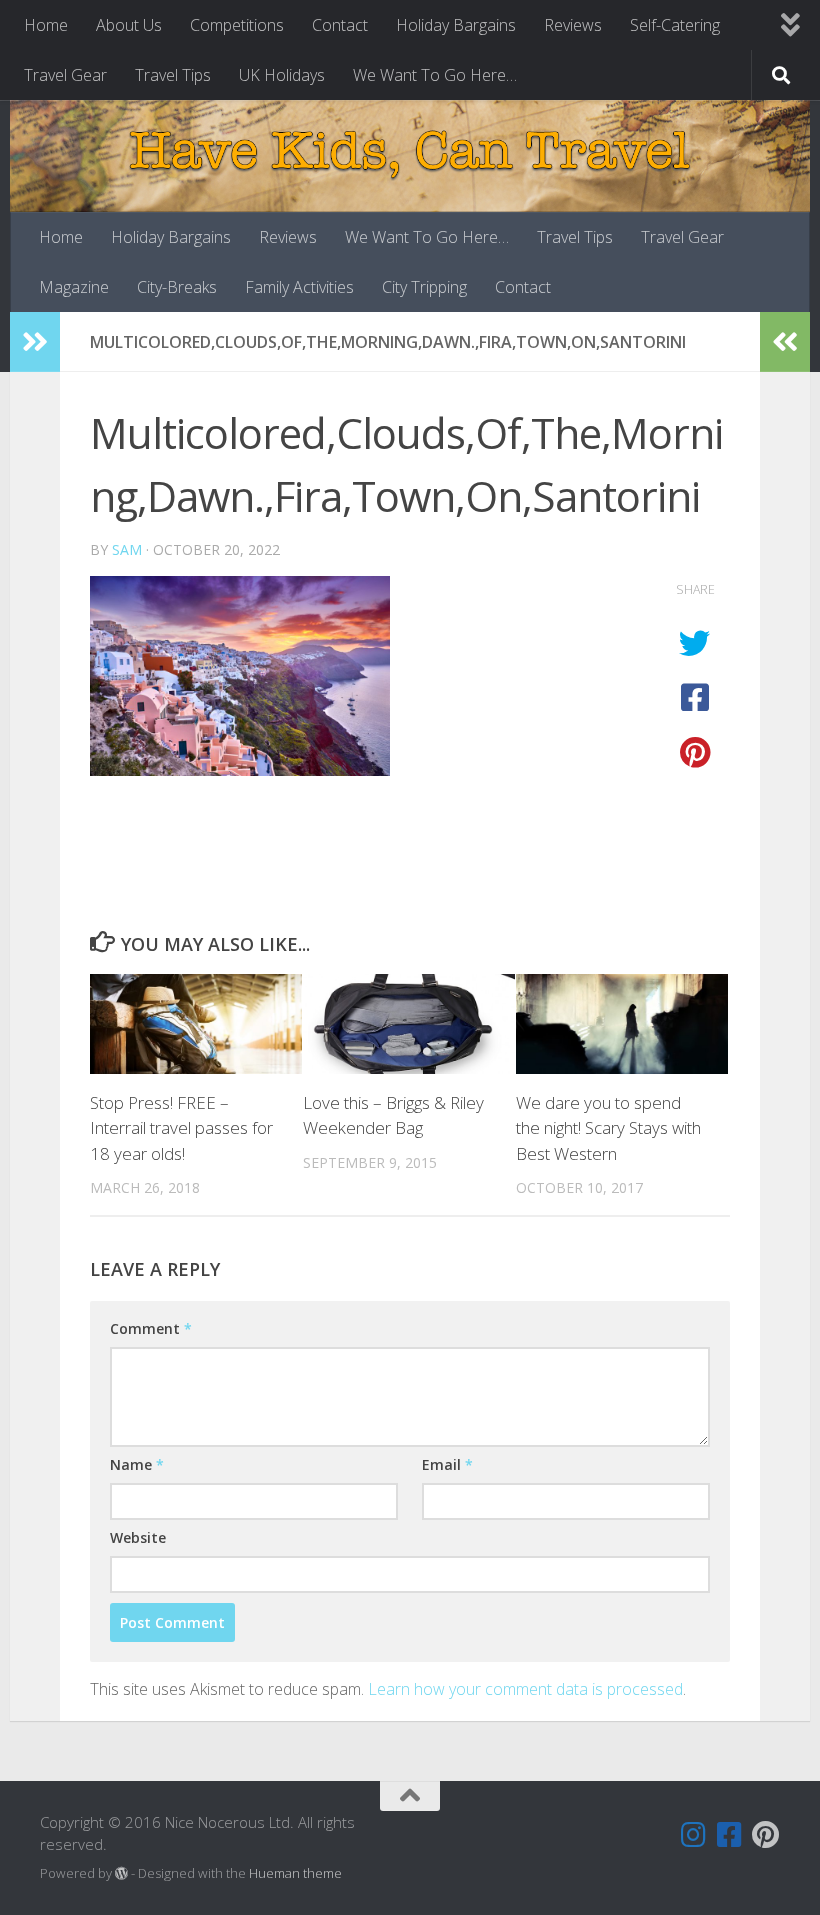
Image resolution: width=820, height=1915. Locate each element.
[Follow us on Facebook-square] (730, 1835)
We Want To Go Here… (435, 75)
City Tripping (424, 287)
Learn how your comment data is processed (525, 1689)
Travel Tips (173, 75)
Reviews (573, 25)
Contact (340, 25)
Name (137, 1464)
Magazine (74, 287)
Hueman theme (295, 1873)
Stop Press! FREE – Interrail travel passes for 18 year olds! (181, 1128)
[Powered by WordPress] (121, 1873)
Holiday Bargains (456, 25)
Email (447, 1464)
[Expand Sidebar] (35, 342)
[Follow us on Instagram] (694, 1835)
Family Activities (299, 287)
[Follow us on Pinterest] (766, 1835)
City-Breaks (177, 287)
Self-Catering (675, 25)
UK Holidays (282, 75)
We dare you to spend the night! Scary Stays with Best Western (608, 1128)
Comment (151, 1328)
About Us (129, 25)
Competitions (237, 25)
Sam (127, 549)
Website (138, 1537)
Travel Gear (65, 75)
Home (46, 25)
